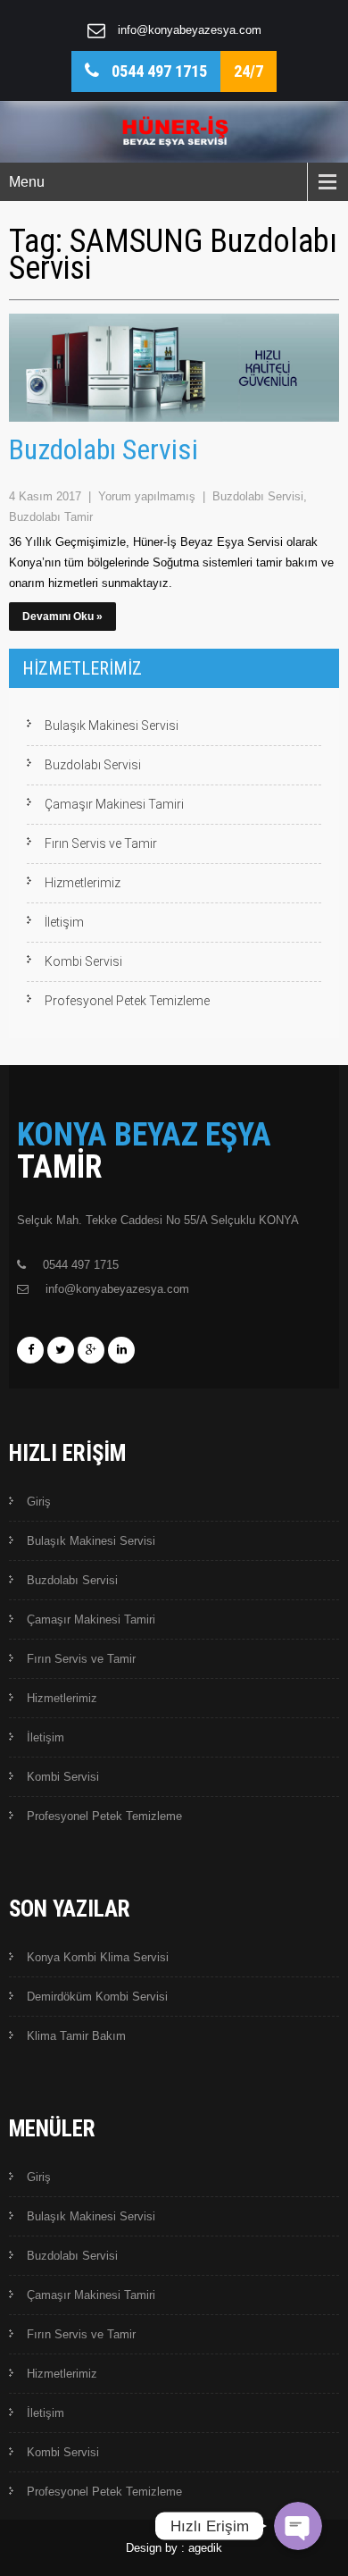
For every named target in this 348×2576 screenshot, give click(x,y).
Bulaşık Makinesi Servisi (112, 726)
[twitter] (61, 1350)
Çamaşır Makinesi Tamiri (114, 804)
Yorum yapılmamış (149, 496)
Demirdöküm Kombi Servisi (97, 1997)
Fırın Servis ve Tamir (101, 843)
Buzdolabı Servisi (104, 449)
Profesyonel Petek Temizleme (127, 1001)
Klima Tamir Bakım (76, 2036)
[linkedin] (121, 1350)
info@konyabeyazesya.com (190, 30)
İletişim (64, 922)
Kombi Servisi (83, 961)
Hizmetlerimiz (83, 883)
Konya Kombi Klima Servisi (98, 1957)
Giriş (39, 1502)
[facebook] (30, 1350)
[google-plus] (91, 1350)
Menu (27, 182)
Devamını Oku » (62, 617)
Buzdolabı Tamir (51, 517)
